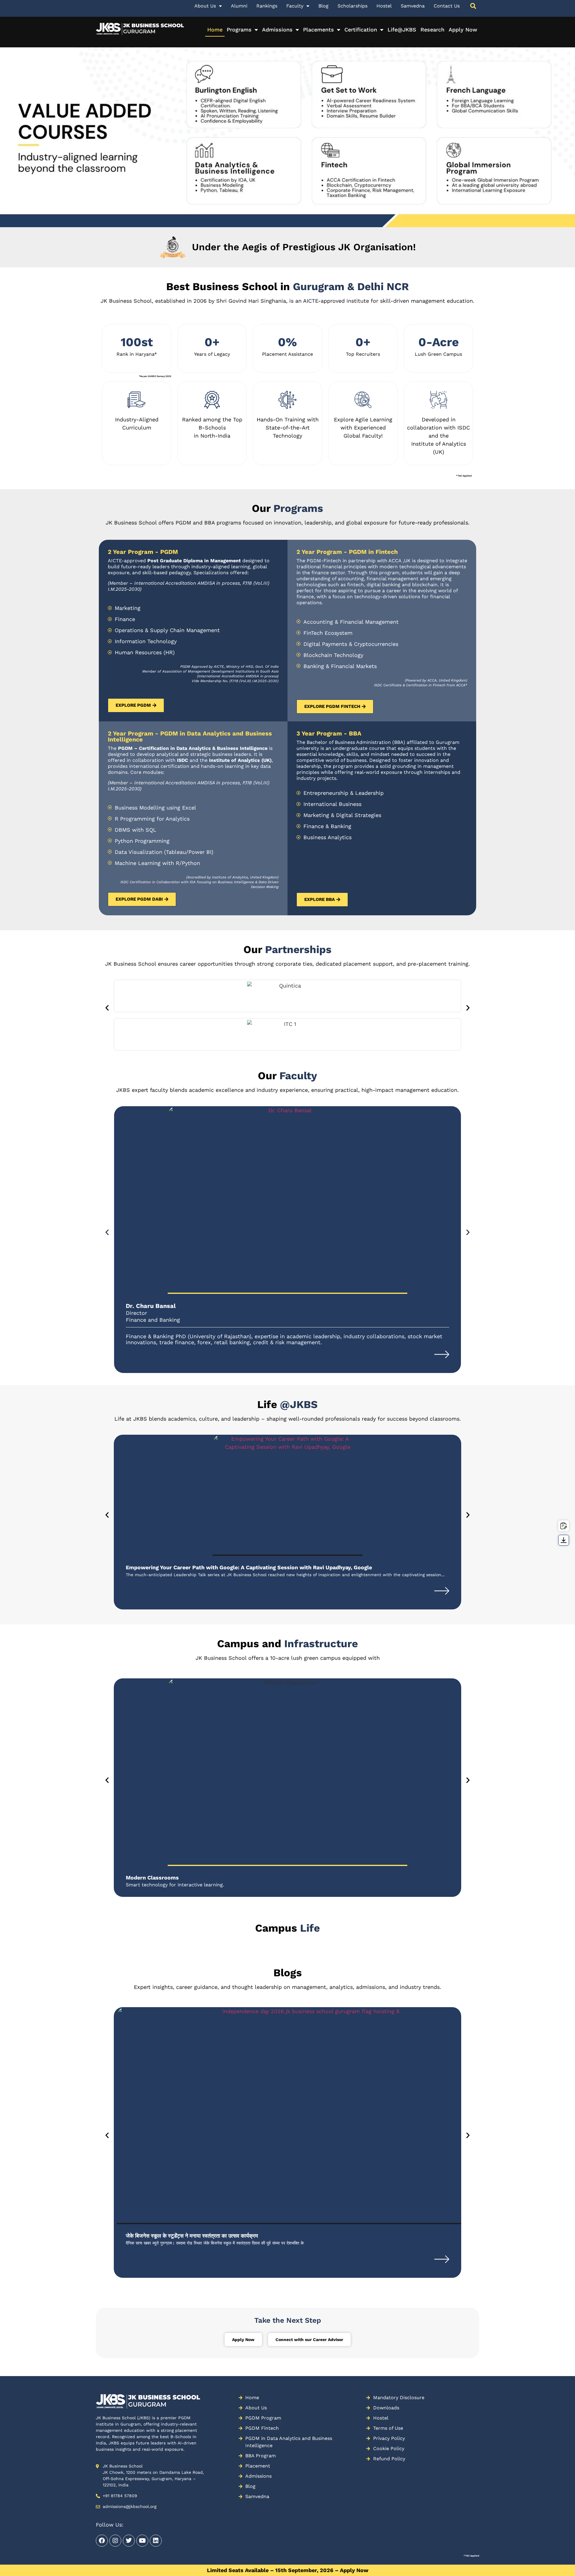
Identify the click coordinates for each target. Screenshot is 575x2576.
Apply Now (463, 30)
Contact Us (447, 6)
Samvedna (413, 6)
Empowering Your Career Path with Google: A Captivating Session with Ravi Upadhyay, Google (249, 1567)
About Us (205, 6)
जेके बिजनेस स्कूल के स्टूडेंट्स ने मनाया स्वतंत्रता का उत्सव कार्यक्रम (192, 2236)
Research (432, 30)
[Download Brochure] (564, 1540)
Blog (323, 6)
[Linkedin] (156, 2541)
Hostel (384, 6)
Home (215, 30)
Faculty (295, 6)
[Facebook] (102, 2541)
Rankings (267, 6)
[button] (107, 1007)
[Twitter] (129, 2541)
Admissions (277, 30)
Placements (318, 30)
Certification (361, 30)
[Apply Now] (564, 1526)
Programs (239, 30)
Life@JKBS (402, 30)
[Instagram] (115, 2541)
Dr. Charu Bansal (151, 1306)
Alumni (239, 6)
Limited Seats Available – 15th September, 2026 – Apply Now (288, 2570)
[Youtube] (142, 2541)
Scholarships (352, 6)
